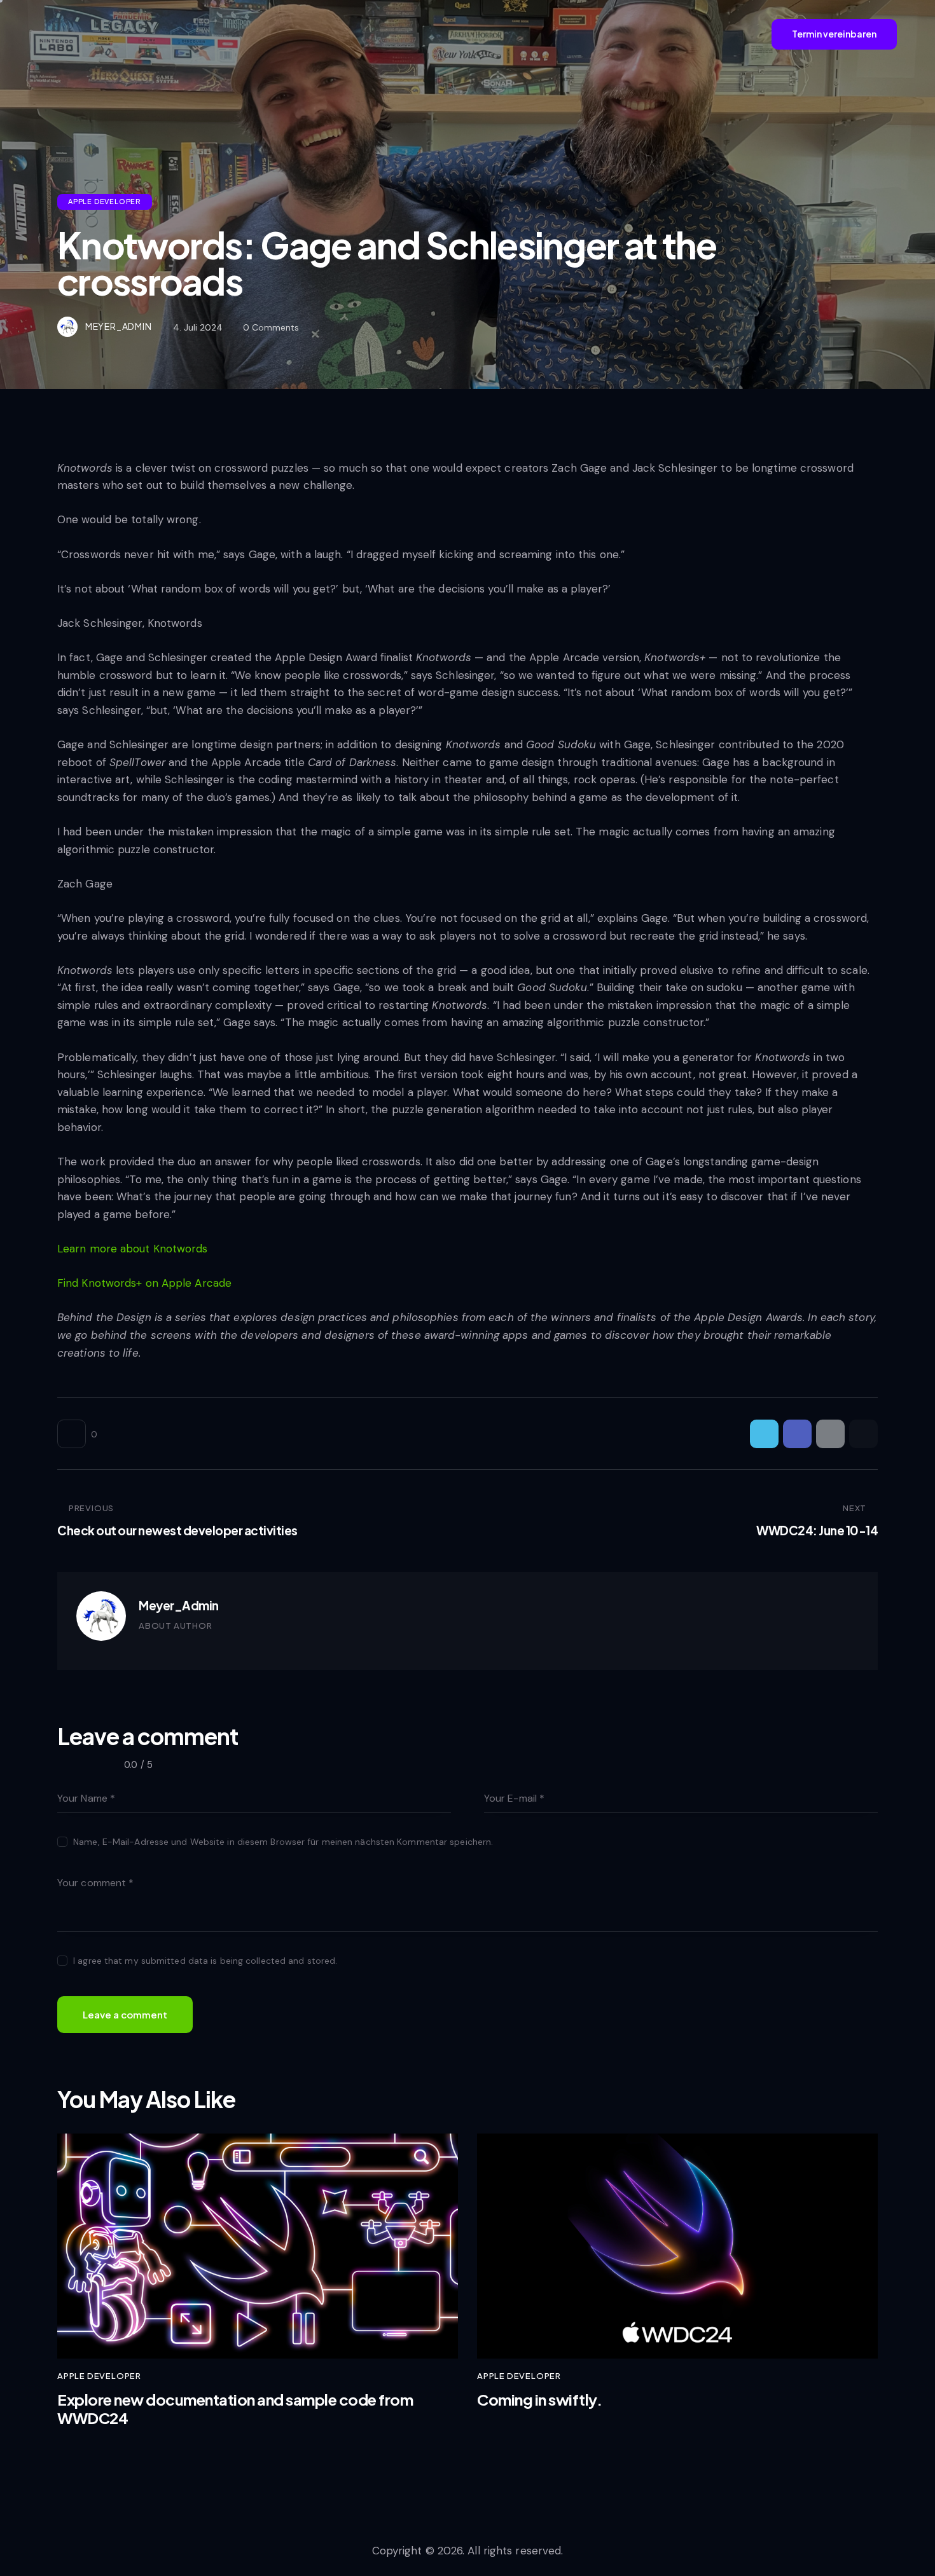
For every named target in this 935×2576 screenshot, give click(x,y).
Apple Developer (105, 201)
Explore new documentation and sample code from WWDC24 (235, 2409)
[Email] (830, 1434)
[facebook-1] (142, 1647)
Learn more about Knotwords (133, 1249)
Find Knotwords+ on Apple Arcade (144, 1283)
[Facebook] (797, 1434)
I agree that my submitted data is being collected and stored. (205, 1961)
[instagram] (217, 1647)
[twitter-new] (167, 1647)
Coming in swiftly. (539, 2400)
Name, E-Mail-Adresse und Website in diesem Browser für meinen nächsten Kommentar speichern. (283, 1842)
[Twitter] (764, 1434)
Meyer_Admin (179, 1605)
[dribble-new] (192, 1647)
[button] (863, 1434)
